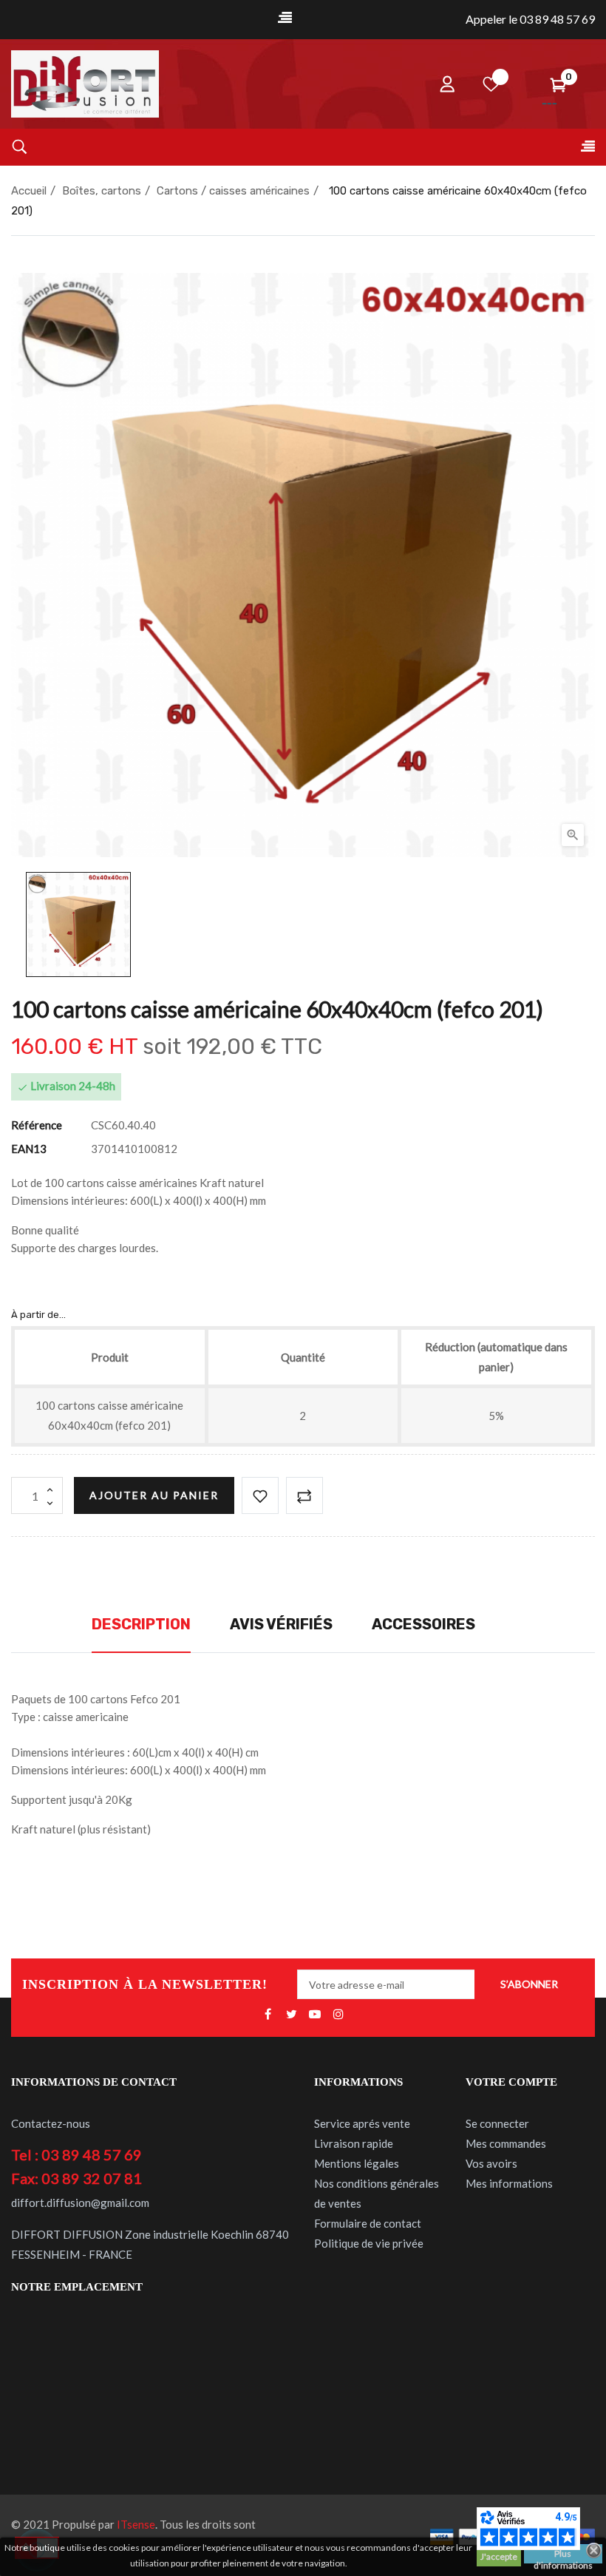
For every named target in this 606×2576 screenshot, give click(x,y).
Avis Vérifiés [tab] (281, 1624)
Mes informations (509, 2183)
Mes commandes (506, 2143)
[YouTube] (315, 2015)
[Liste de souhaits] (491, 84)
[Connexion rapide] (447, 84)
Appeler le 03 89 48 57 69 (530, 19)
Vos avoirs (491, 2163)
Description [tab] (141, 1624)
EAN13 (29, 1149)
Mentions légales (357, 2163)
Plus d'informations (563, 2556)
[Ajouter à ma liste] (260, 1495)
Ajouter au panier (154, 1495)
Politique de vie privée (369, 2243)
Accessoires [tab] (423, 1624)
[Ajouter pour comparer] (304, 1495)
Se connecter (497, 2123)
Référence (37, 1125)
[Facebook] (268, 2015)
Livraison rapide (354, 2143)
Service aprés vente (362, 2123)
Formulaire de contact (368, 2223)
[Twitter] (291, 2015)
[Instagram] (338, 2015)
